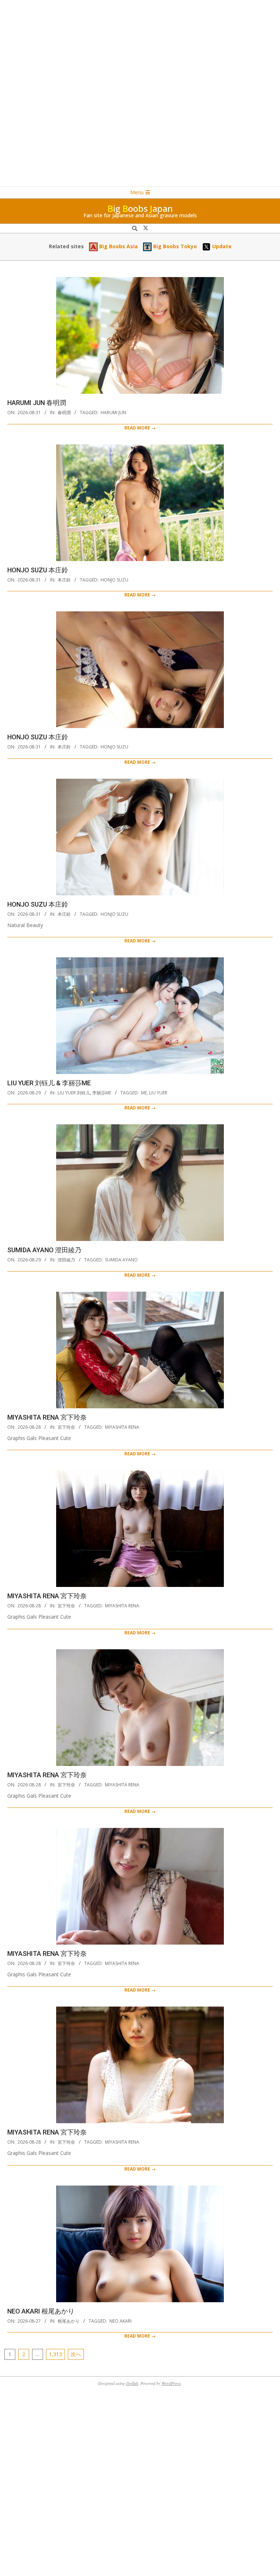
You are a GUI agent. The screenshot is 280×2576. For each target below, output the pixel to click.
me (144, 1093)
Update (221, 246)
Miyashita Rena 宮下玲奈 (47, 1417)
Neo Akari (120, 2321)
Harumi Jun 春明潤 (37, 403)
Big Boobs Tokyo (174, 246)
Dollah (132, 2383)
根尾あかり (69, 2321)
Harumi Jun (113, 413)
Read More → (140, 428)
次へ (76, 2354)
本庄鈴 (64, 580)
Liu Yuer (158, 1093)
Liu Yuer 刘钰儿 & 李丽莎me (49, 1083)
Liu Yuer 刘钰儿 (74, 1093)
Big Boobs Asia (118, 246)
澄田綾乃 (66, 1260)
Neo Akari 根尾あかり (41, 2311)
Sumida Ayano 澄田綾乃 (44, 1250)
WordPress (171, 2383)
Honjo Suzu (114, 580)
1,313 (55, 2354)
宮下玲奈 (66, 1427)
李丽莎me (102, 1093)
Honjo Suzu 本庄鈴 (38, 570)
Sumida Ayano (121, 1260)
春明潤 (64, 413)
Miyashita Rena (122, 1427)
